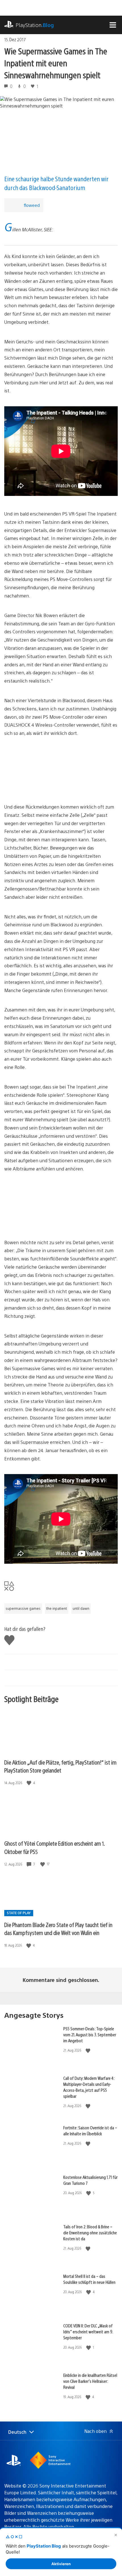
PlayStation (35, 25)
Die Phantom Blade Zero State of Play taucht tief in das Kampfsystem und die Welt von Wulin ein (58, 1929)
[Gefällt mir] (30, 1783)
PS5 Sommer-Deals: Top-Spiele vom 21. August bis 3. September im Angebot (90, 2034)
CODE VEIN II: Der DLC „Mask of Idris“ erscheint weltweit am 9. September (88, 2331)
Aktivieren (61, 2564)
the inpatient (57, 1608)
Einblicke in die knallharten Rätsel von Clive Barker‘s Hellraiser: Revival (90, 2381)
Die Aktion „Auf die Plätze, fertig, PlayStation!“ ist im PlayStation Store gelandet (60, 1766)
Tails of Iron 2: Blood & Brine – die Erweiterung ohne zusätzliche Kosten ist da (90, 2232)
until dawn (81, 1608)
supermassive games (23, 1608)
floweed (32, 205)
